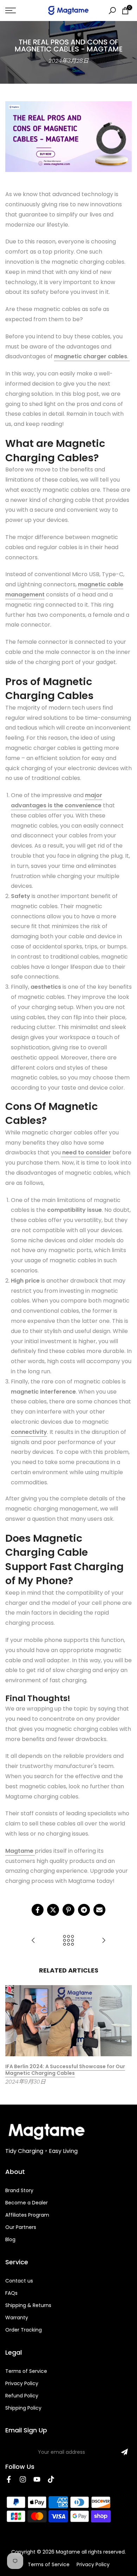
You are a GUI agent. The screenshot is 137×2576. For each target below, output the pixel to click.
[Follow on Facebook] (9, 2479)
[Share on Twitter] (53, 1910)
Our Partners (21, 2227)
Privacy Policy (22, 2383)
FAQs (11, 2293)
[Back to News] (68, 1941)
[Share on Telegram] (84, 1910)
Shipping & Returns (28, 2305)
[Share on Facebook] (38, 1910)
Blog (10, 2239)
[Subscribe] (124, 2452)
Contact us (19, 2281)
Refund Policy (22, 2396)
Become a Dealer (27, 2203)
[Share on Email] (99, 1910)
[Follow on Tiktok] (51, 2479)
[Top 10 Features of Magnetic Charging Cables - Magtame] (33, 1941)
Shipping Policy (23, 2408)
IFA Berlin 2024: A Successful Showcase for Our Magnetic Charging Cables (65, 2070)
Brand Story (19, 2190)
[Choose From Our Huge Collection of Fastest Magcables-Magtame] (104, 1941)
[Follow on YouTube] (37, 2479)
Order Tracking (24, 2330)
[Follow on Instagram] (23, 2479)
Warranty (17, 2318)
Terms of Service (26, 2371)
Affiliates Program (27, 2215)
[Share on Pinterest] (68, 1910)
